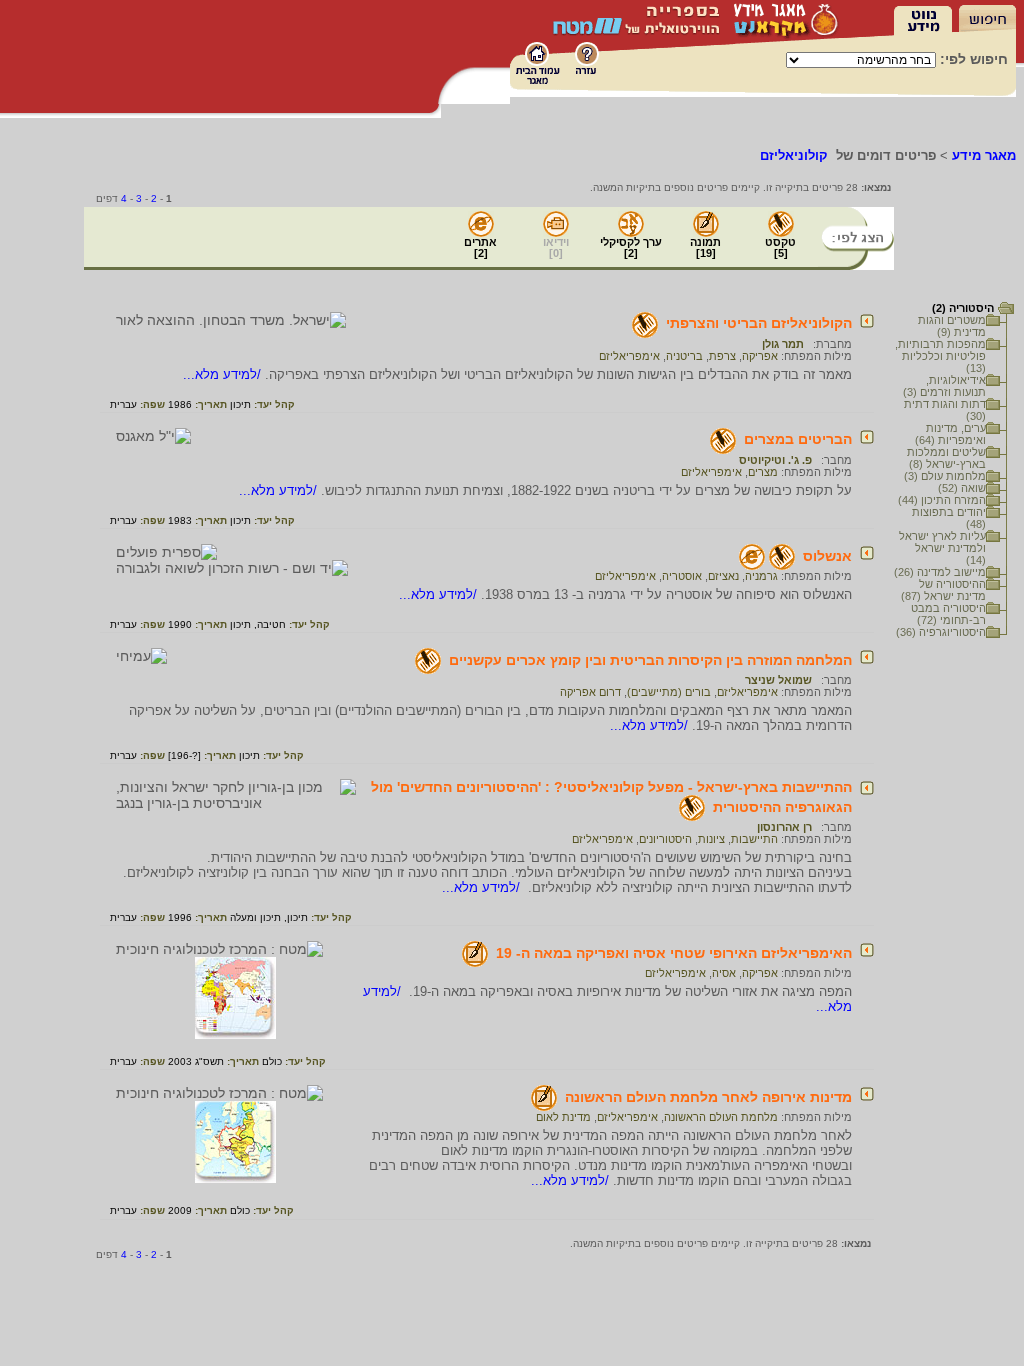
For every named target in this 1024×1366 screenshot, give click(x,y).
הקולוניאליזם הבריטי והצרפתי (759, 323)
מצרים (763, 472)
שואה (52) (962, 488)
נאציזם (723, 576)
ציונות (711, 839)
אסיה (724, 973)
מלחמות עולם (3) (945, 476)
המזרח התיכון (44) (942, 500)
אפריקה (760, 356)
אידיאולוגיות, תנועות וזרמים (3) (944, 386)
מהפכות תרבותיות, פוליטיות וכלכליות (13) (940, 356)
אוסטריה (682, 576)
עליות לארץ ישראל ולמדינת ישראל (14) (942, 548)
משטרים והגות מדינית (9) (952, 326)
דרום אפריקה (590, 692)
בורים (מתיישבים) (669, 692)
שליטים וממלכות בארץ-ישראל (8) (946, 458)
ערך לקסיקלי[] (631, 247)
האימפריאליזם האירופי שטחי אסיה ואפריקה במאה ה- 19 (674, 953)
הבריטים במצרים (798, 439)
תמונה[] (705, 247)
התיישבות (754, 839)
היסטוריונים (665, 839)
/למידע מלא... (224, 374)
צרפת (722, 356)
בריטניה (684, 356)
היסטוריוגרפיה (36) (941, 632)
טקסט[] (780, 247)
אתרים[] (480, 247)
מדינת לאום (563, 1117)
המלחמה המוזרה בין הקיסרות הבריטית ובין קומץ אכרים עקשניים (650, 660)
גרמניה (761, 576)
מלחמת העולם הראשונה (721, 1117)
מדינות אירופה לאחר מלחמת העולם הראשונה (708, 1097)
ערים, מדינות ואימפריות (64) (950, 434)
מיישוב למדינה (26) (940, 572)
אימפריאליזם (629, 356)
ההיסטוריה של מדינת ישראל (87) (943, 590)
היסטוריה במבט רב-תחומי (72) (948, 614)
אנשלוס (827, 556)
